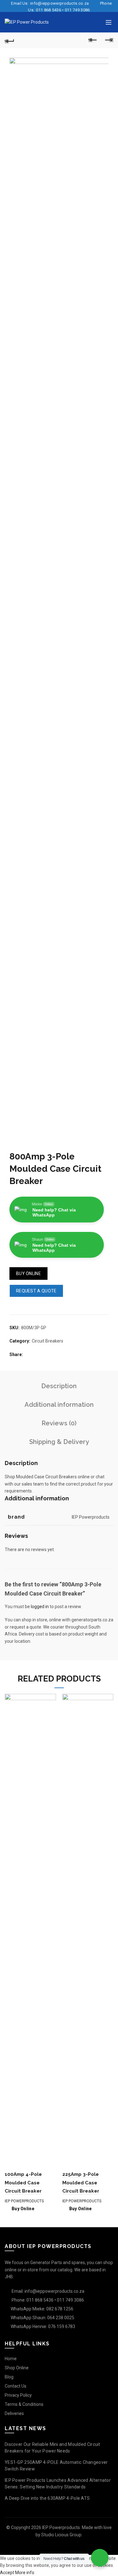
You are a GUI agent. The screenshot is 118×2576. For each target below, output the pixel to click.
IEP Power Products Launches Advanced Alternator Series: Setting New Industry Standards (58, 2484)
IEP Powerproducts (24, 2201)
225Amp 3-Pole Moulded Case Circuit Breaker (81, 2183)
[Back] (9, 40)
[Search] (96, 22)
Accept (7, 2573)
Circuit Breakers (48, 1341)
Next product (109, 40)
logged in (40, 1607)
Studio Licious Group (61, 2535)
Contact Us (16, 2386)
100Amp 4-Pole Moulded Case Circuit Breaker (23, 2183)
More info (25, 2573)
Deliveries (14, 2413)
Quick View (51, 1699)
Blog (9, 2377)
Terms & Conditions (24, 2404)
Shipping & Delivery (59, 1442)
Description (59, 1386)
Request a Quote (36, 1291)
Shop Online (17, 2368)
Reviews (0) (59, 1423)
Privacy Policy (18, 2395)
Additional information (59, 1405)
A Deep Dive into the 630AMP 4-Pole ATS (47, 2498)
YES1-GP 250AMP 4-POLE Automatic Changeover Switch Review (56, 2466)
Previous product (93, 40)
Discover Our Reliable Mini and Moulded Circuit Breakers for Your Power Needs (53, 2448)
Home (11, 2359)
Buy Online (28, 1274)
